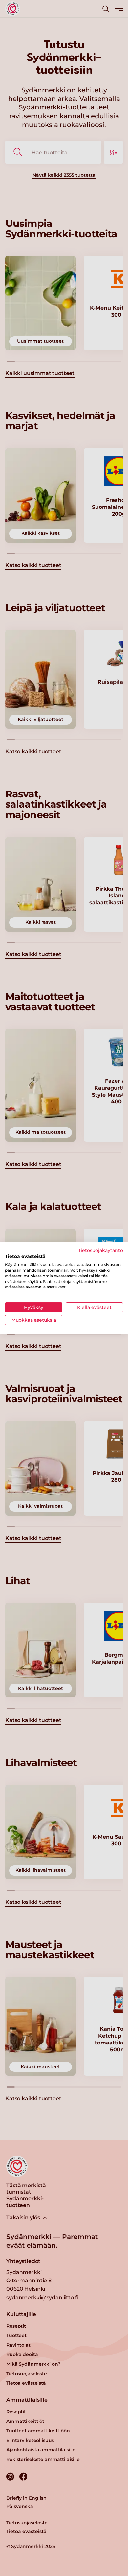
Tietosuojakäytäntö (101, 1250)
